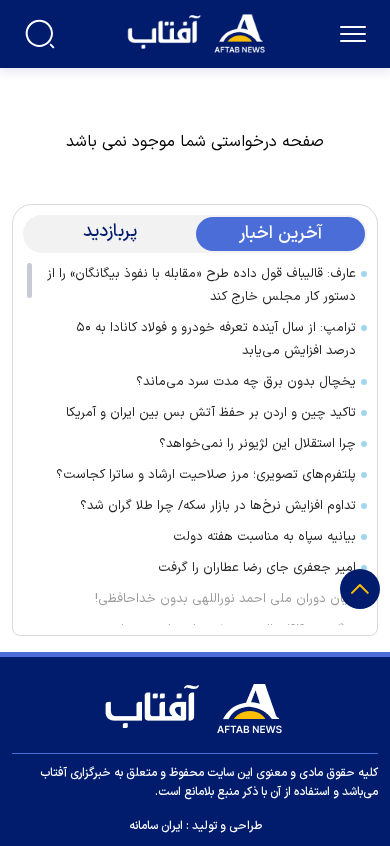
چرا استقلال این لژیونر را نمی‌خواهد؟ (257, 444)
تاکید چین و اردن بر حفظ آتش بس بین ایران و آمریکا (211, 413)
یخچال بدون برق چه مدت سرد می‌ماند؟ (246, 382)
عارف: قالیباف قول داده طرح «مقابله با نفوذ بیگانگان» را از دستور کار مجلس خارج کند (201, 285)
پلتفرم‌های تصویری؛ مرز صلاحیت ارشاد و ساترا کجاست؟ (206, 475)
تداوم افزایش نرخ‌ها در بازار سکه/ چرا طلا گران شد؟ (218, 506)
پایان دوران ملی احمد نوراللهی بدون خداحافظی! (225, 599)
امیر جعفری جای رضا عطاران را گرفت (257, 568)
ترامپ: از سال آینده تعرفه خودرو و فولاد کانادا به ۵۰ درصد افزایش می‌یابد (216, 339)
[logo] (198, 31)
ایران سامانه (156, 826)
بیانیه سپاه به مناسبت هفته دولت (264, 537)
